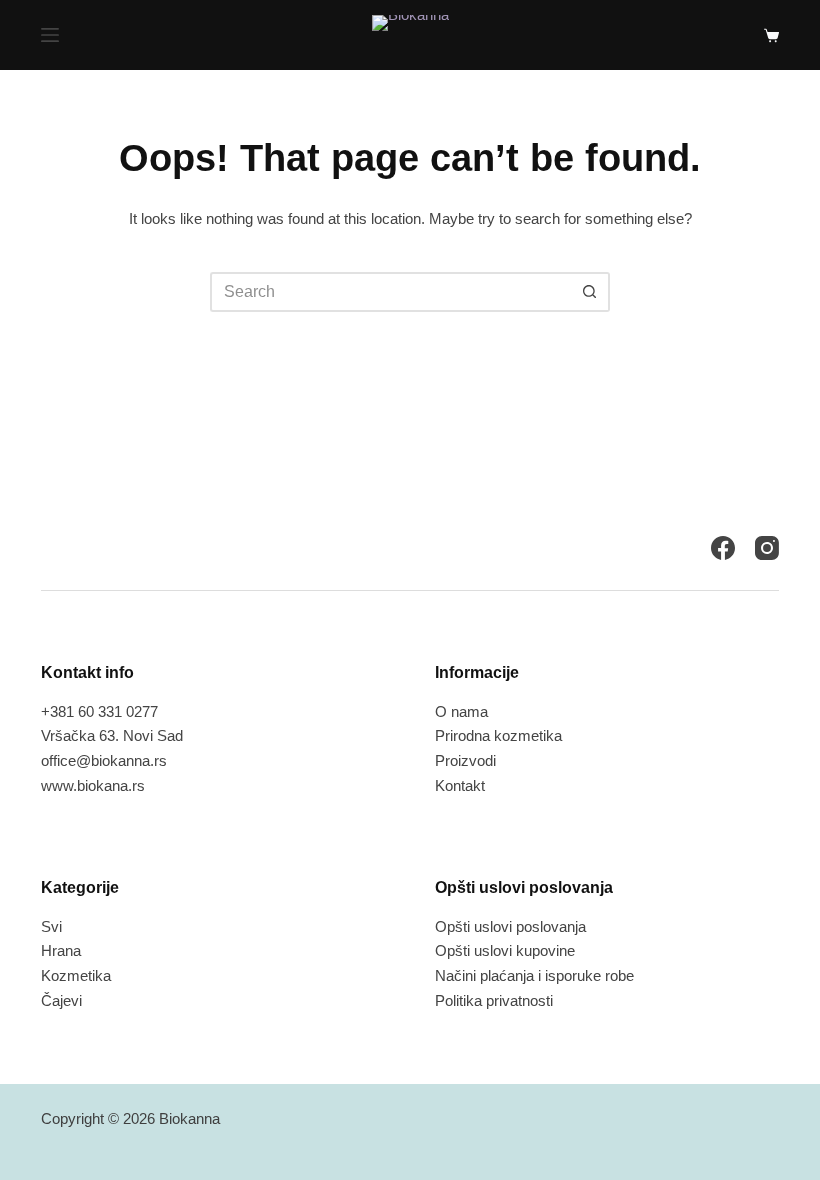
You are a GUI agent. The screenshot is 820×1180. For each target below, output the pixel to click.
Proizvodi (465, 760)
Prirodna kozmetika (498, 735)
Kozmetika (76, 975)
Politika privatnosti (494, 1000)
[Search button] (590, 292)
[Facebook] (723, 548)
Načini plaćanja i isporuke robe (534, 975)
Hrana (61, 950)
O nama (461, 711)
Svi (51, 926)
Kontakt (460, 785)
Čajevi (61, 1000)
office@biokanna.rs (104, 760)
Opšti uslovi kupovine (505, 950)
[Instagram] (767, 548)
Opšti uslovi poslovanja (510, 926)
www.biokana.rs (93, 785)
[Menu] (50, 35)
